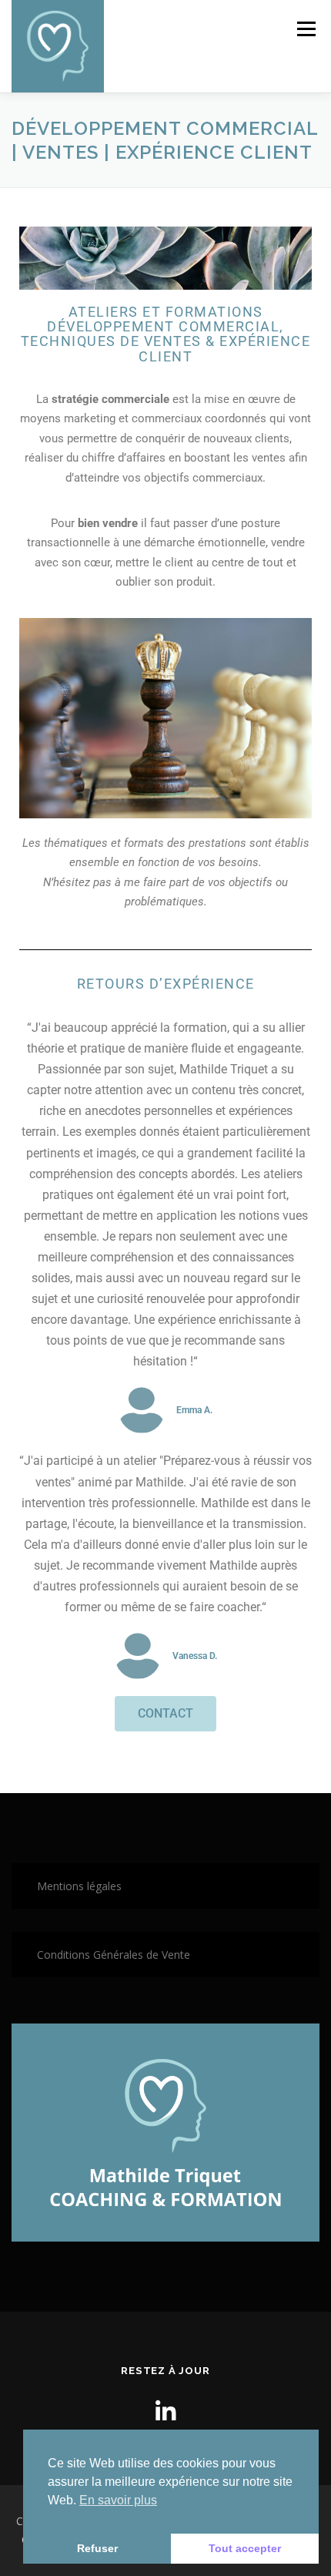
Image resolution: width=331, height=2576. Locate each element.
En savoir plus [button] (118, 2500)
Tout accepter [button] (245, 2548)
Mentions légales (79, 1886)
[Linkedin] (165, 2411)
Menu (305, 29)
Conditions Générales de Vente (114, 1955)
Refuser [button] (97, 2548)
